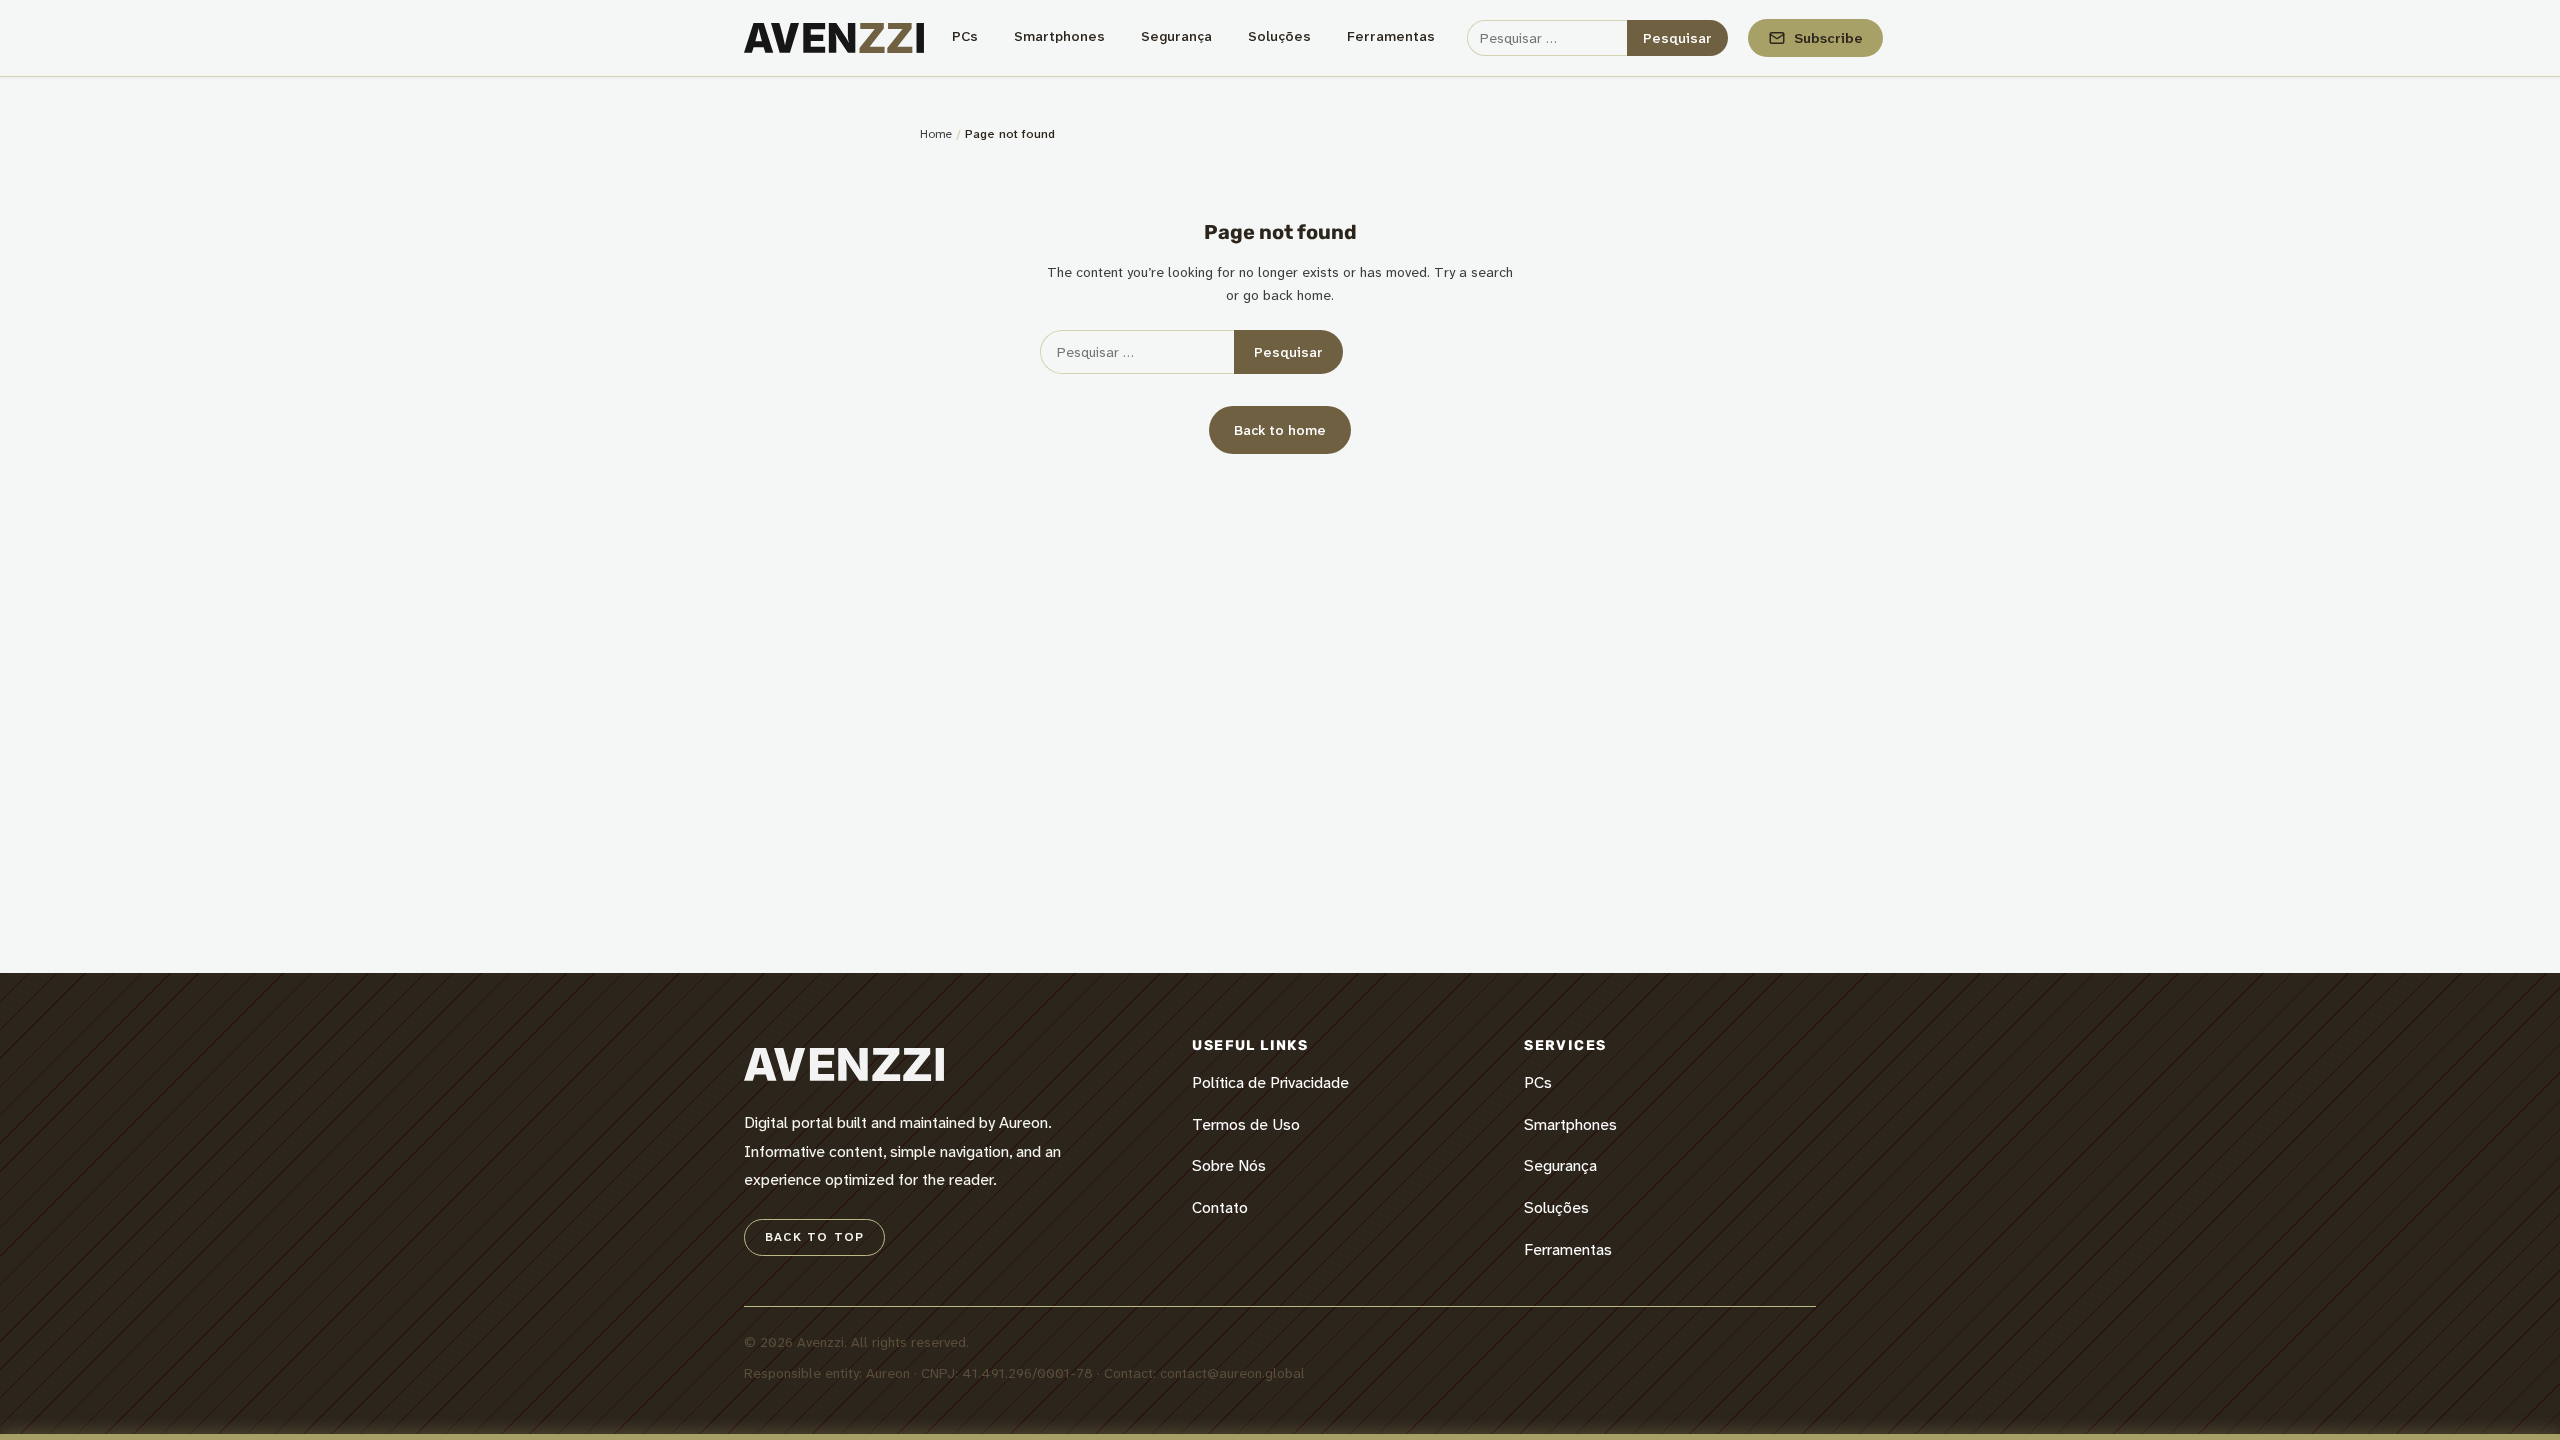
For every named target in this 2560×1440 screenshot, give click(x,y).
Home (936, 134)
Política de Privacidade (1270, 1082)
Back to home (1280, 430)
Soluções (1279, 36)
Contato (1220, 1207)
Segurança (1176, 36)
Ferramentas (1391, 36)
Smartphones (1059, 36)
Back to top (814, 1237)
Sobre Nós (1229, 1165)
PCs (965, 36)
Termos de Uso (1246, 1124)
